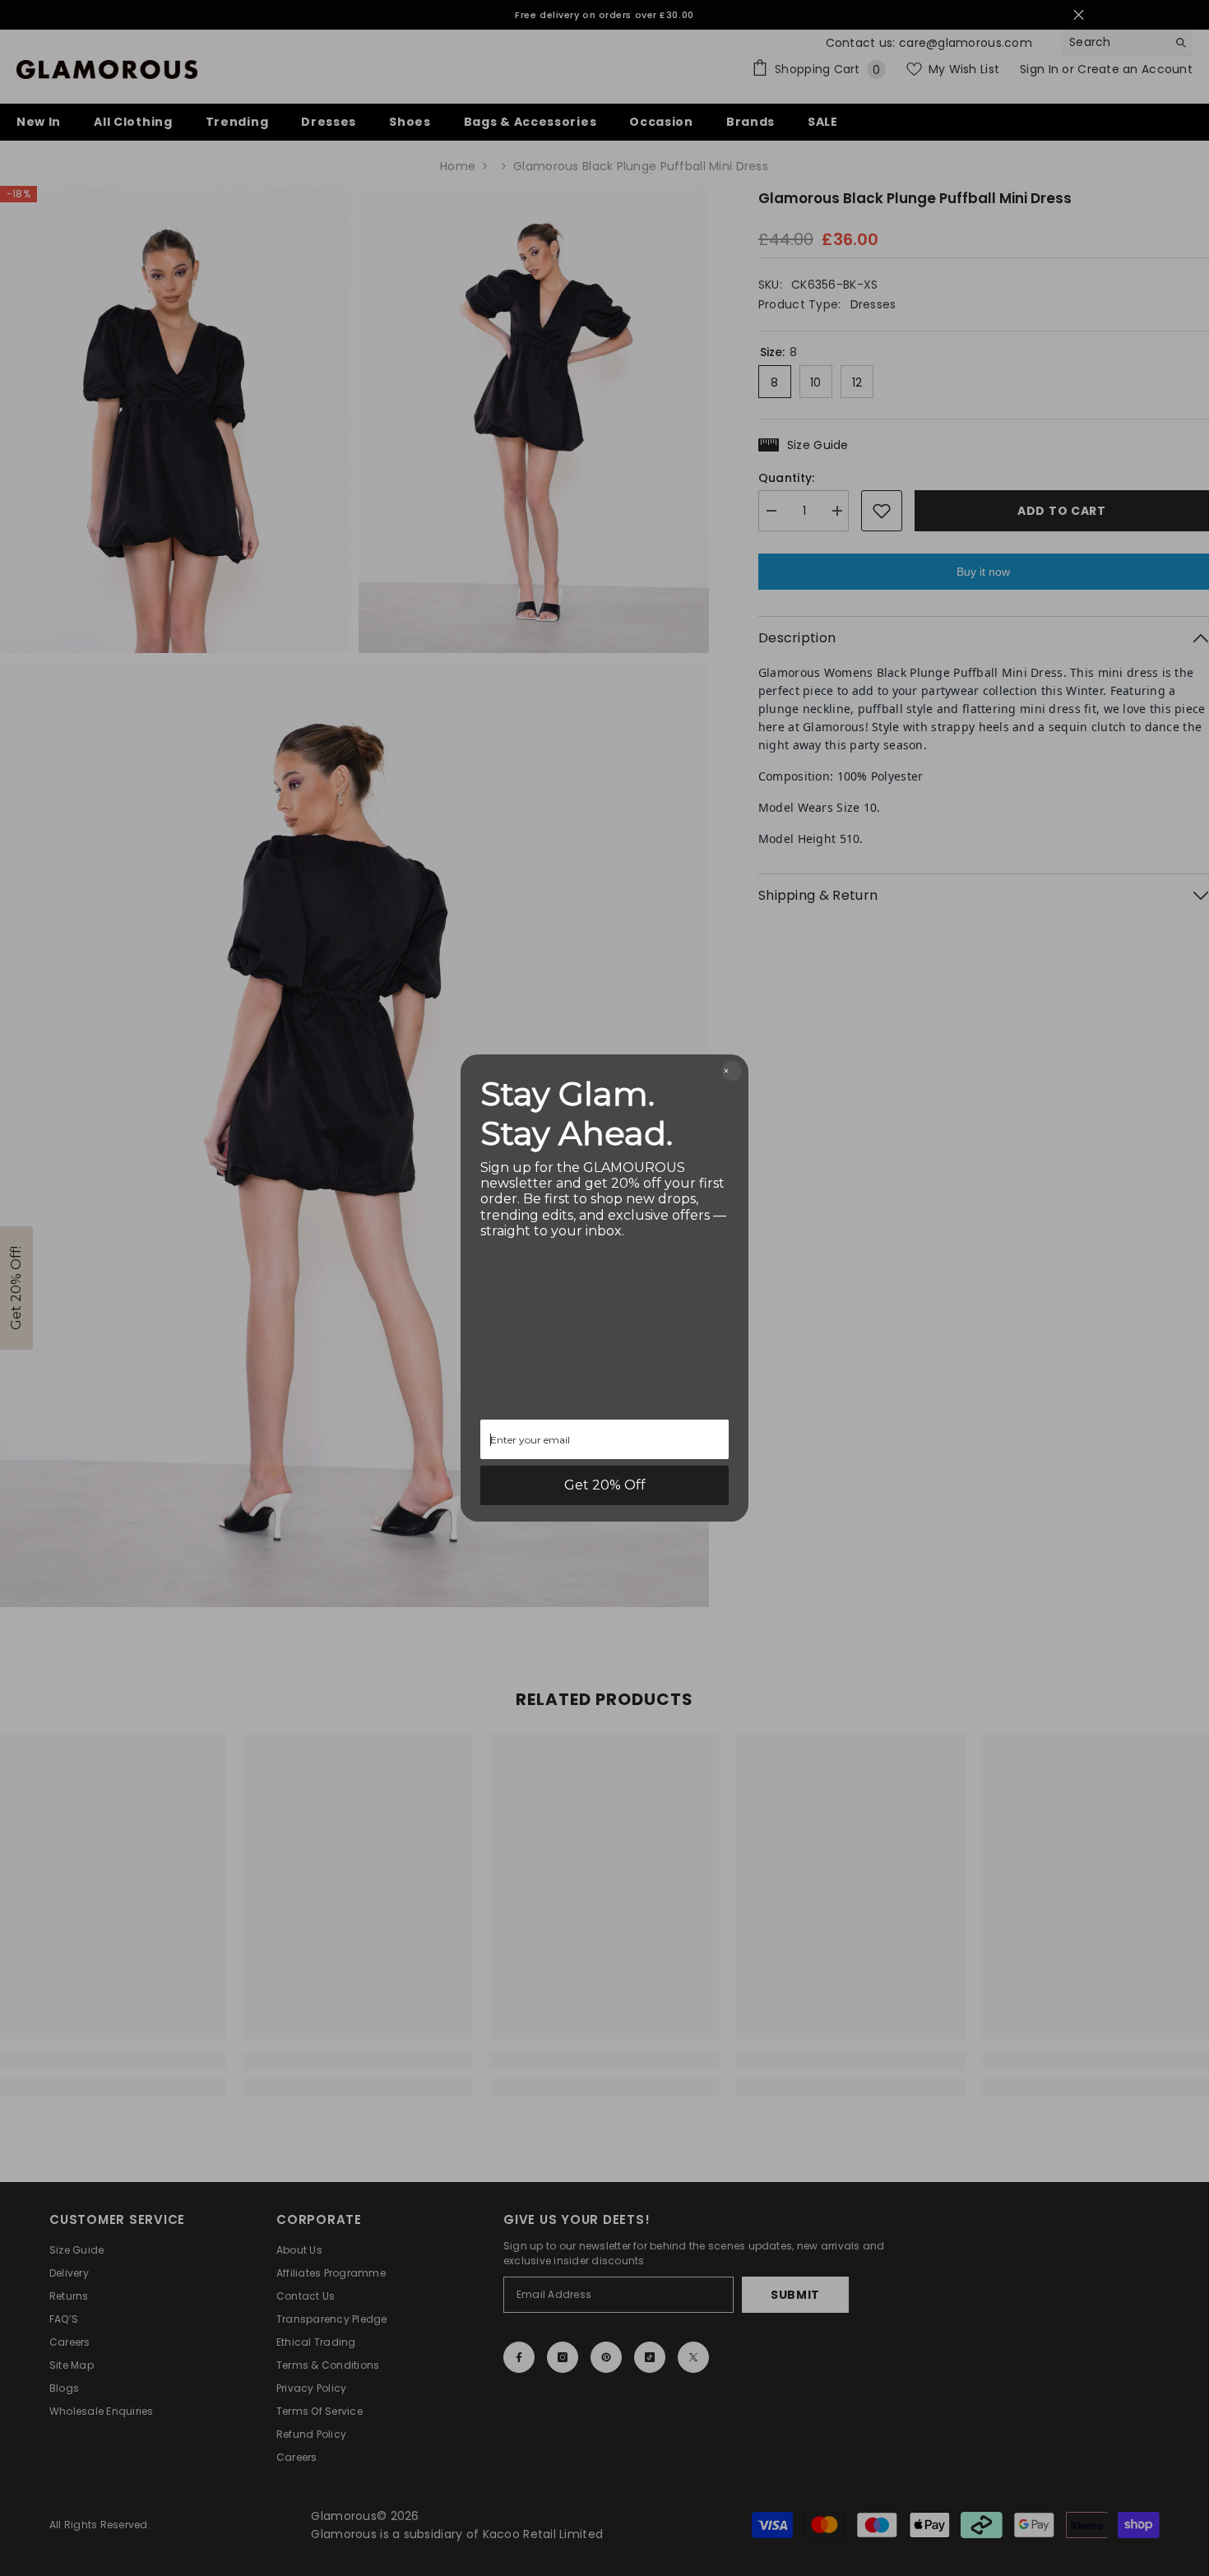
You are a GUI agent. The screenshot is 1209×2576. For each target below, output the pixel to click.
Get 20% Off (605, 1485)
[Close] (732, 1071)
